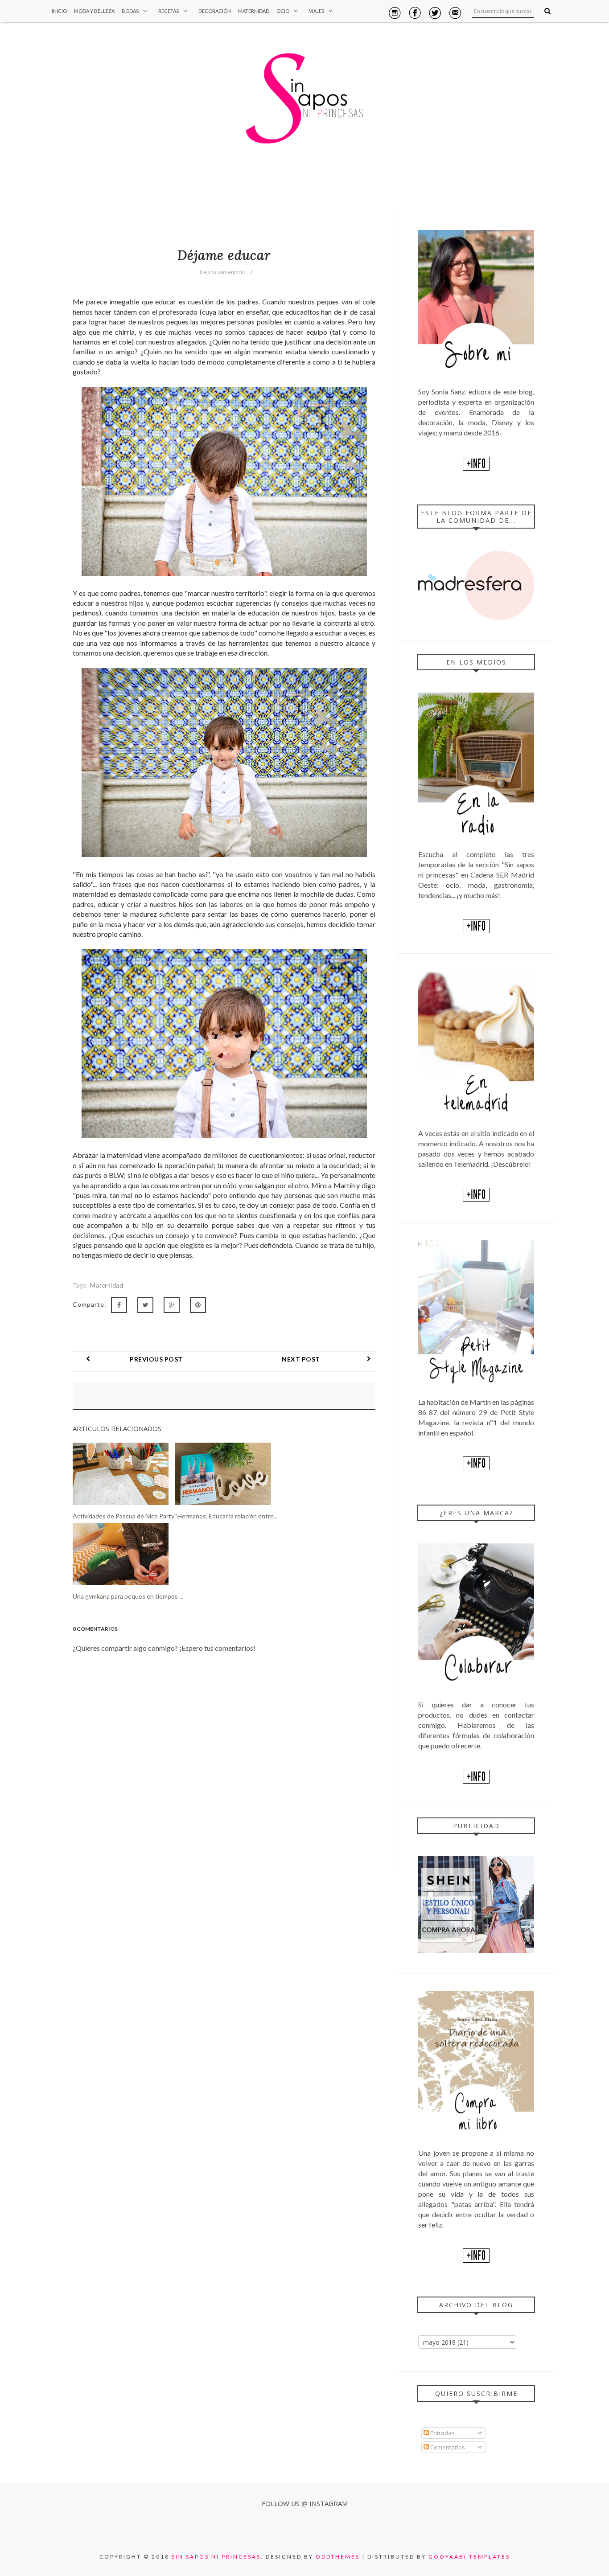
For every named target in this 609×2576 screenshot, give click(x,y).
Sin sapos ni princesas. (218, 2557)
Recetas (169, 11)
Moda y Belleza (94, 11)
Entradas (442, 2433)
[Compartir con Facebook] (119, 1305)
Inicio (59, 11)
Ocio (283, 11)
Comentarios (447, 2447)
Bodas (130, 11)
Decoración (215, 11)
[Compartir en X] (145, 1305)
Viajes (317, 11)
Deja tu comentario (222, 272)
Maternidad (254, 11)
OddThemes (338, 2557)
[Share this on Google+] (172, 1305)
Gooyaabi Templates (469, 2557)
